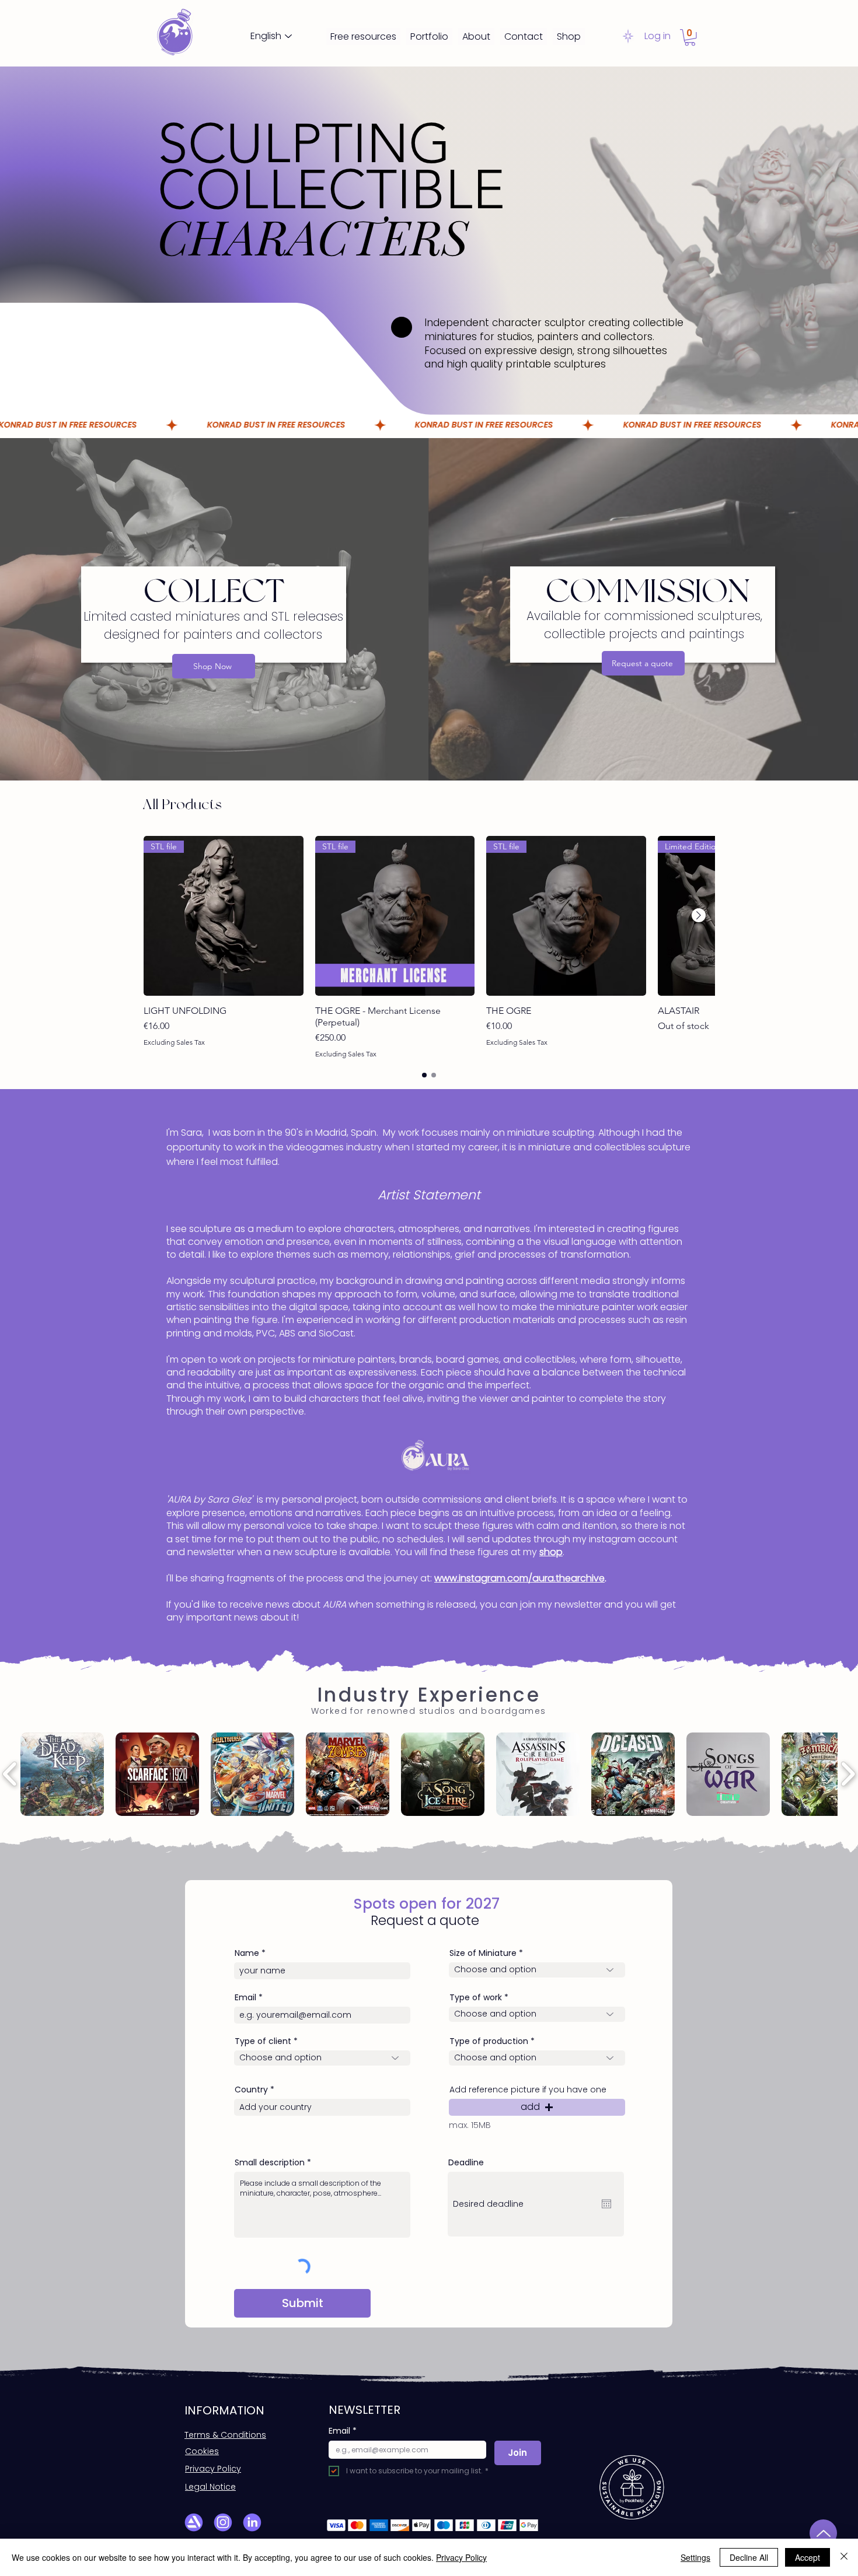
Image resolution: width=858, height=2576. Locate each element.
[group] (429, 947)
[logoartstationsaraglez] (194, 2522)
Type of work (476, 1997)
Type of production (489, 2041)
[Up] (823, 2533)
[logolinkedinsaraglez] (252, 2522)
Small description (270, 2162)
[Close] (844, 2557)
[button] (690, 38)
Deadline (466, 2162)
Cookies (202, 2451)
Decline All (749, 2557)
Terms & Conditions (225, 2435)
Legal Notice (210, 2487)
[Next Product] (699, 915)
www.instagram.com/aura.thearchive (519, 1578)
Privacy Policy (213, 2469)
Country (251, 2089)
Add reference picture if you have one (528, 2089)
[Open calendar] (606, 2204)
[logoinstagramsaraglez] (223, 2522)
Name (247, 1953)
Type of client (263, 2041)
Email (245, 1997)
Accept (808, 2557)
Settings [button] (695, 2557)
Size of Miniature (483, 1953)
